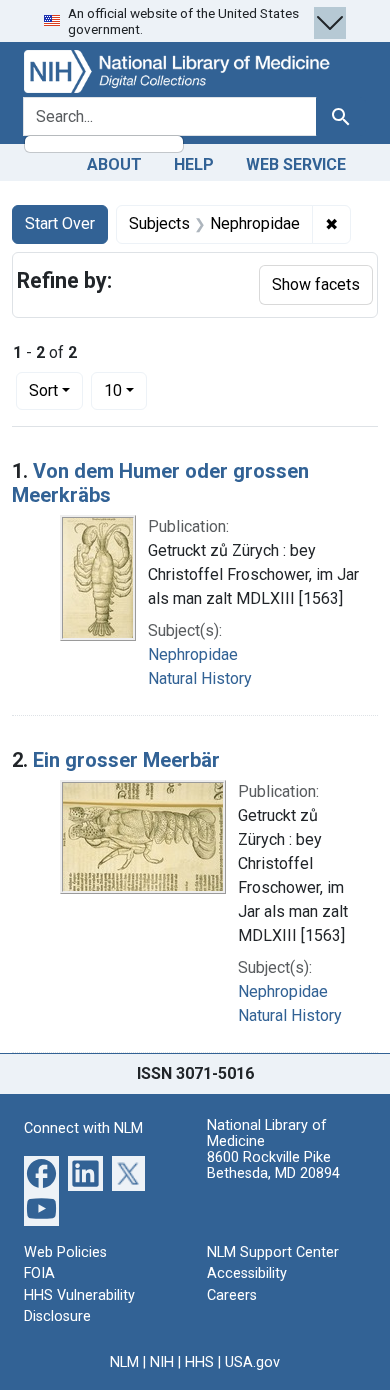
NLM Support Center (273, 1252)
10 (125, 390)
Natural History (200, 678)
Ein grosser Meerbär (126, 760)
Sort (43, 390)
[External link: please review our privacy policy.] (41, 1171)
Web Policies (65, 1252)
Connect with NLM (83, 1128)
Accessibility (247, 1273)
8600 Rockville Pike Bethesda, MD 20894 (273, 1165)
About (114, 164)
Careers (232, 1295)
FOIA (39, 1273)
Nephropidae (193, 654)
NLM (124, 1362)
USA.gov (252, 1362)
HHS (199, 1362)
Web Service (296, 164)
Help (194, 164)
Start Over (60, 223)
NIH (162, 1362)
